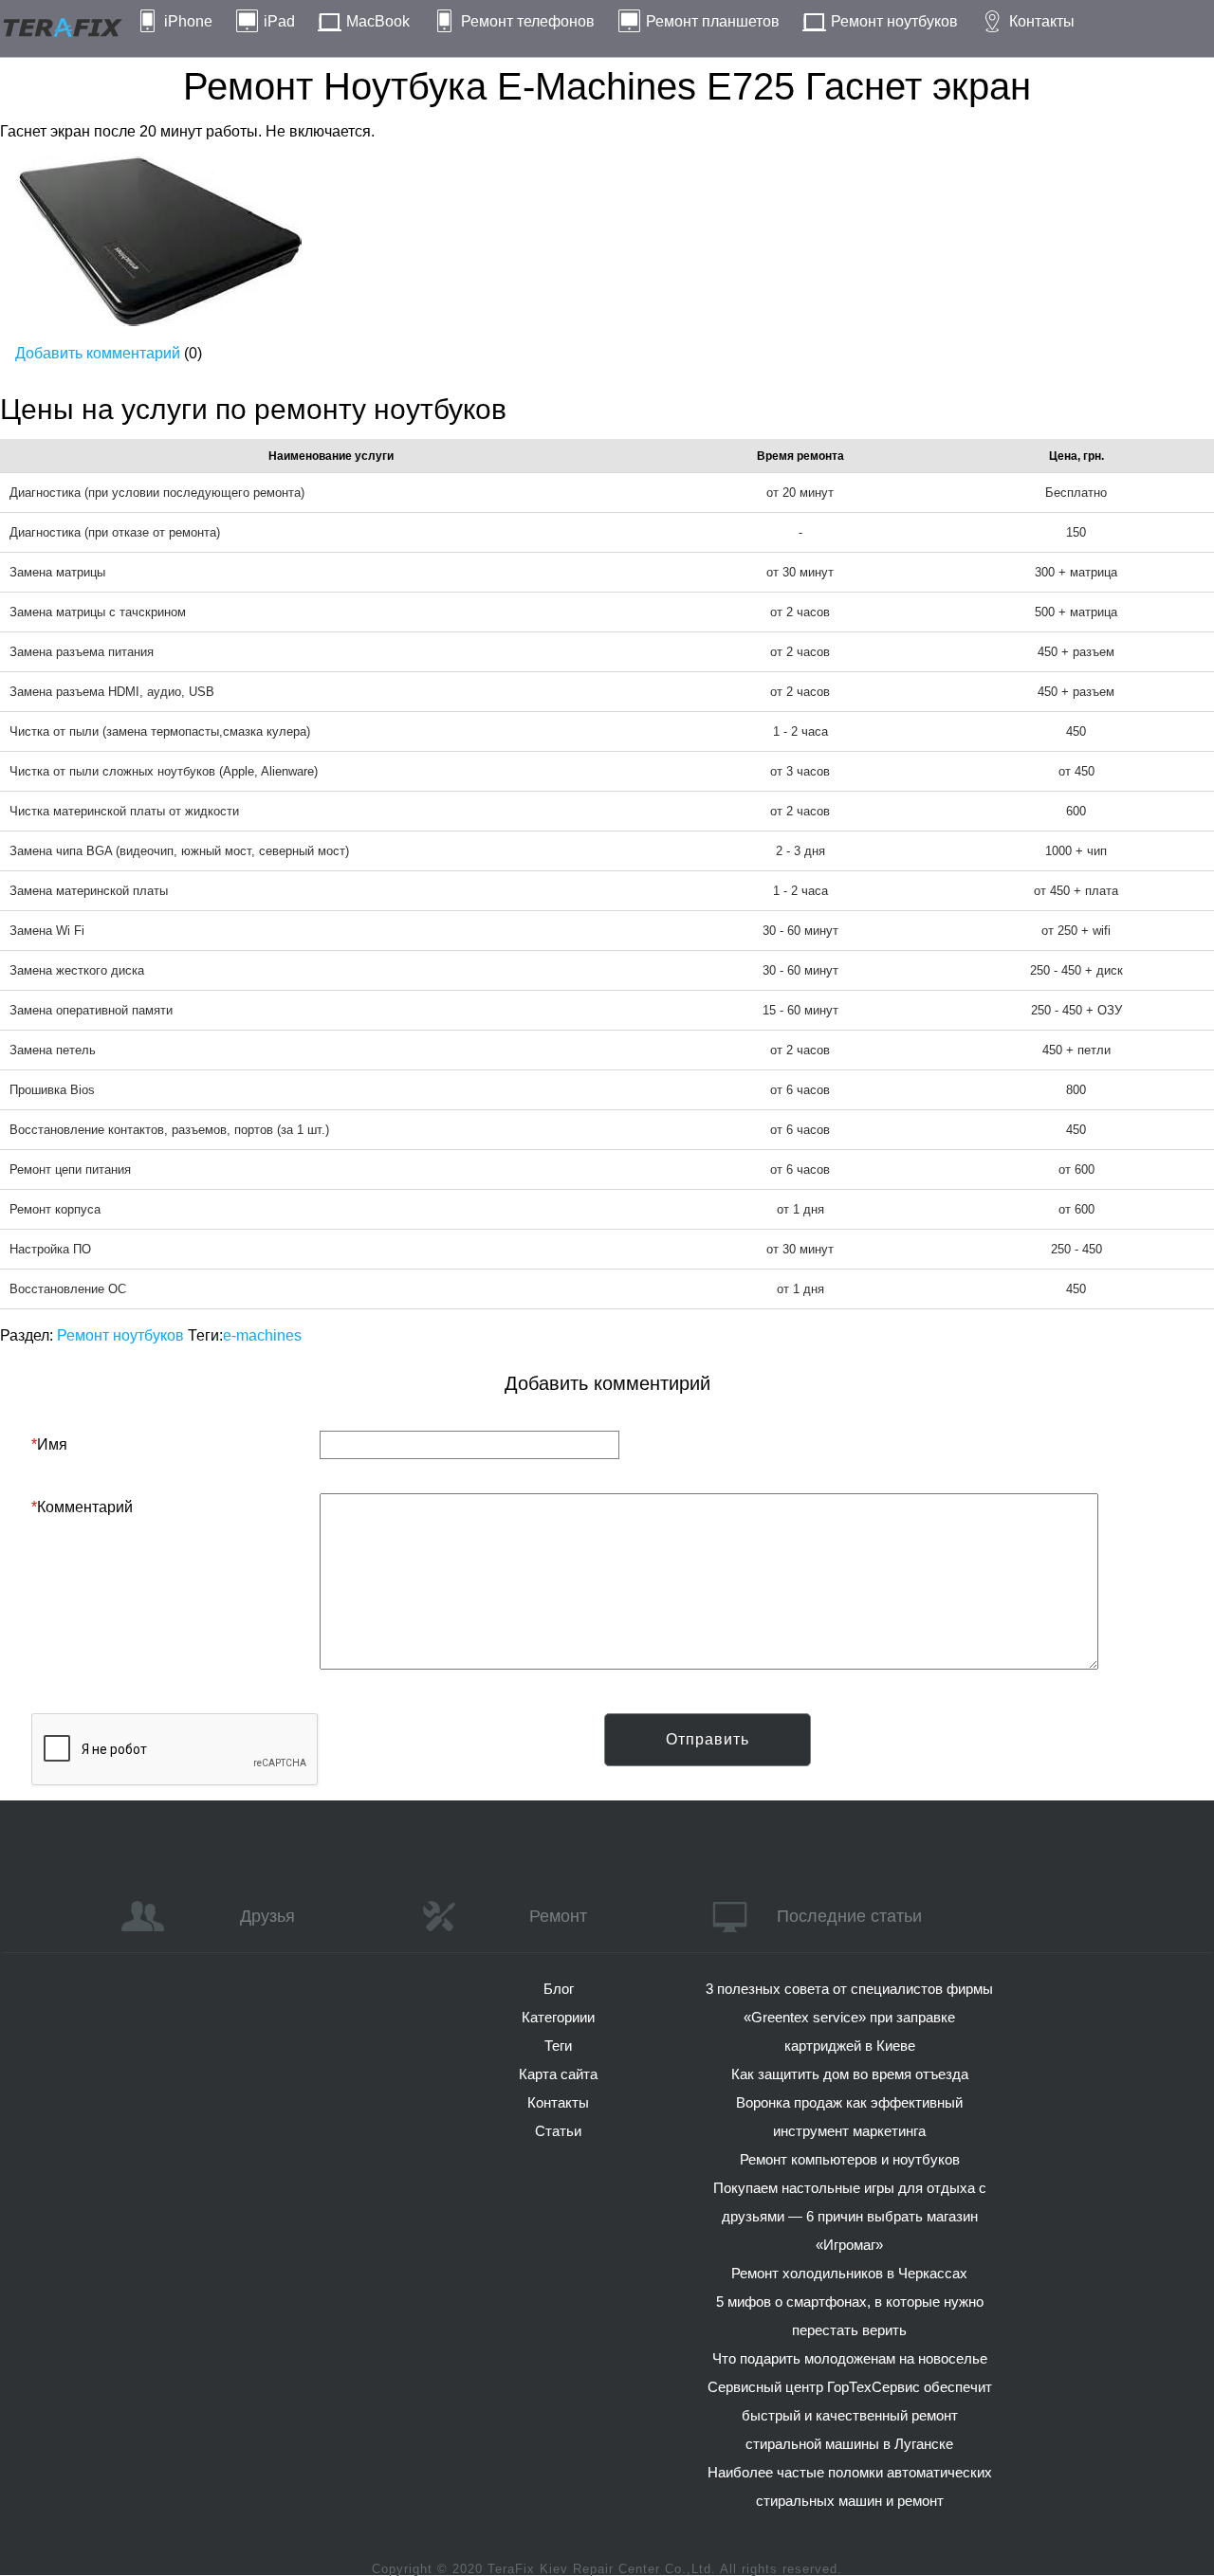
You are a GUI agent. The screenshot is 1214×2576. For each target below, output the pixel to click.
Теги (558, 2046)
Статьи (558, 2131)
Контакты (1042, 21)
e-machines (262, 1335)
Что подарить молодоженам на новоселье (850, 2358)
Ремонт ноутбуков (894, 21)
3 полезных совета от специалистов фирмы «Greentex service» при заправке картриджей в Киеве (849, 2017)
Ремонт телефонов (528, 21)
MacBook (378, 21)
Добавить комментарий (98, 353)
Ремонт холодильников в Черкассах (849, 2273)
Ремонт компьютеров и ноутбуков (850, 2159)
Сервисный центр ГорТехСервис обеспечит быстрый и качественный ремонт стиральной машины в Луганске (850, 2415)
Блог (559, 1989)
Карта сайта (558, 2074)
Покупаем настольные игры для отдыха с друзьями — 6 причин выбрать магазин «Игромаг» (850, 2216)
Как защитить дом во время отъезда (850, 2074)
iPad (279, 21)
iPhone (188, 21)
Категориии (558, 2017)
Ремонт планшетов (713, 21)
